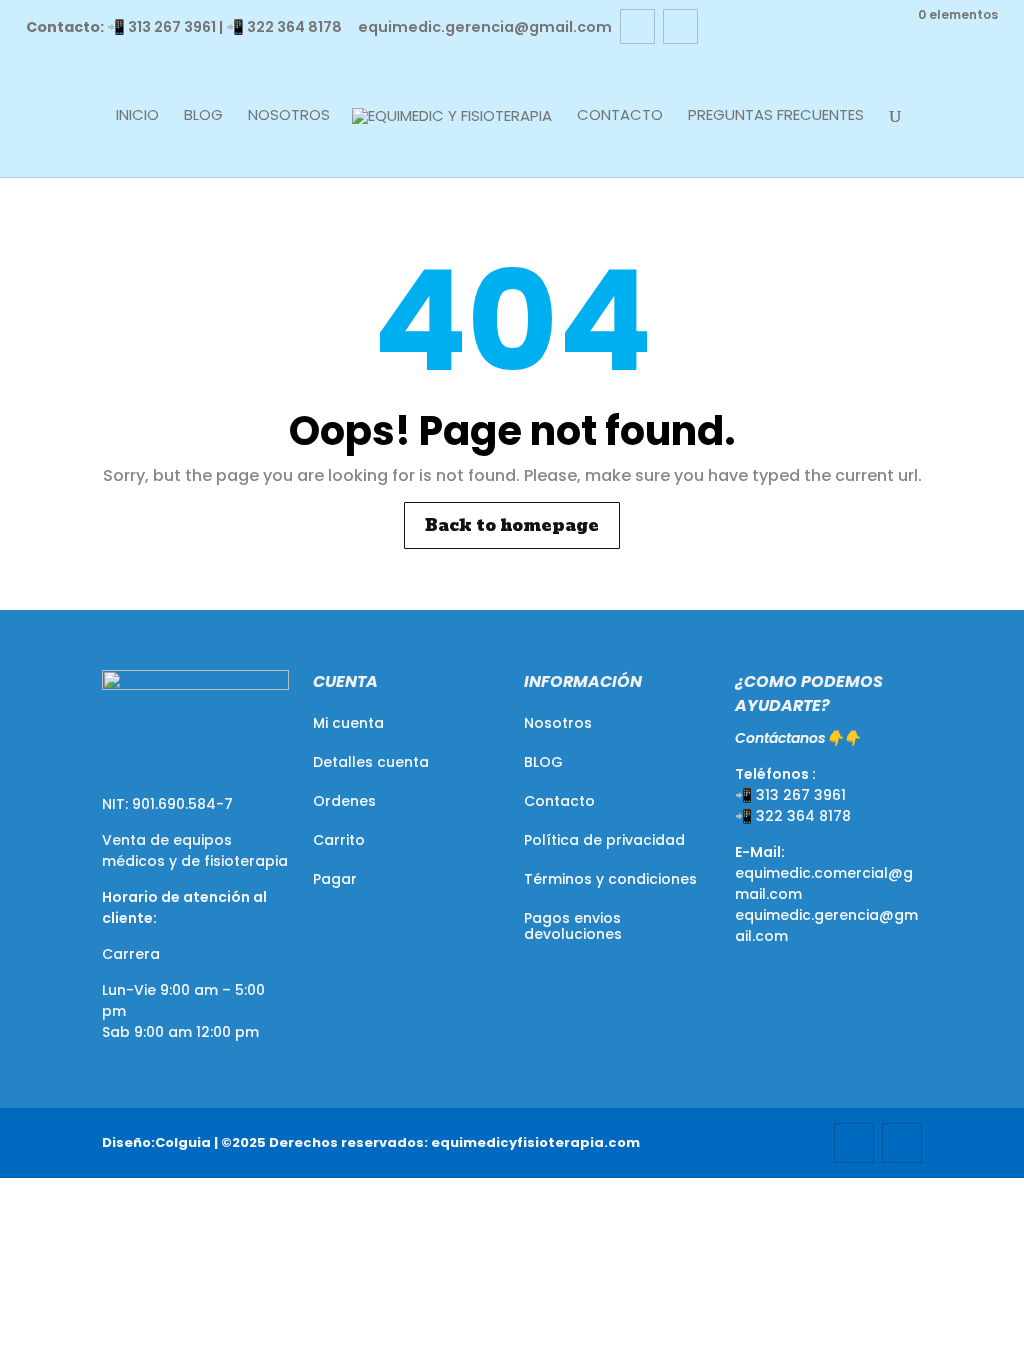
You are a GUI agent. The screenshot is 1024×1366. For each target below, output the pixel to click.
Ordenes (344, 801)
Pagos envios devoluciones (573, 926)
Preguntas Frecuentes (776, 116)
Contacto (620, 116)
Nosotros (289, 116)
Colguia (183, 1142)
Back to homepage (512, 525)
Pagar (335, 879)
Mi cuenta (348, 723)
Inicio (137, 116)
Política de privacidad (604, 840)
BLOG (203, 116)
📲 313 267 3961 (161, 27)
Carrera (131, 954)
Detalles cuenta (371, 762)
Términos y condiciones (610, 879)
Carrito (339, 840)
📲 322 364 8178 (284, 27)
